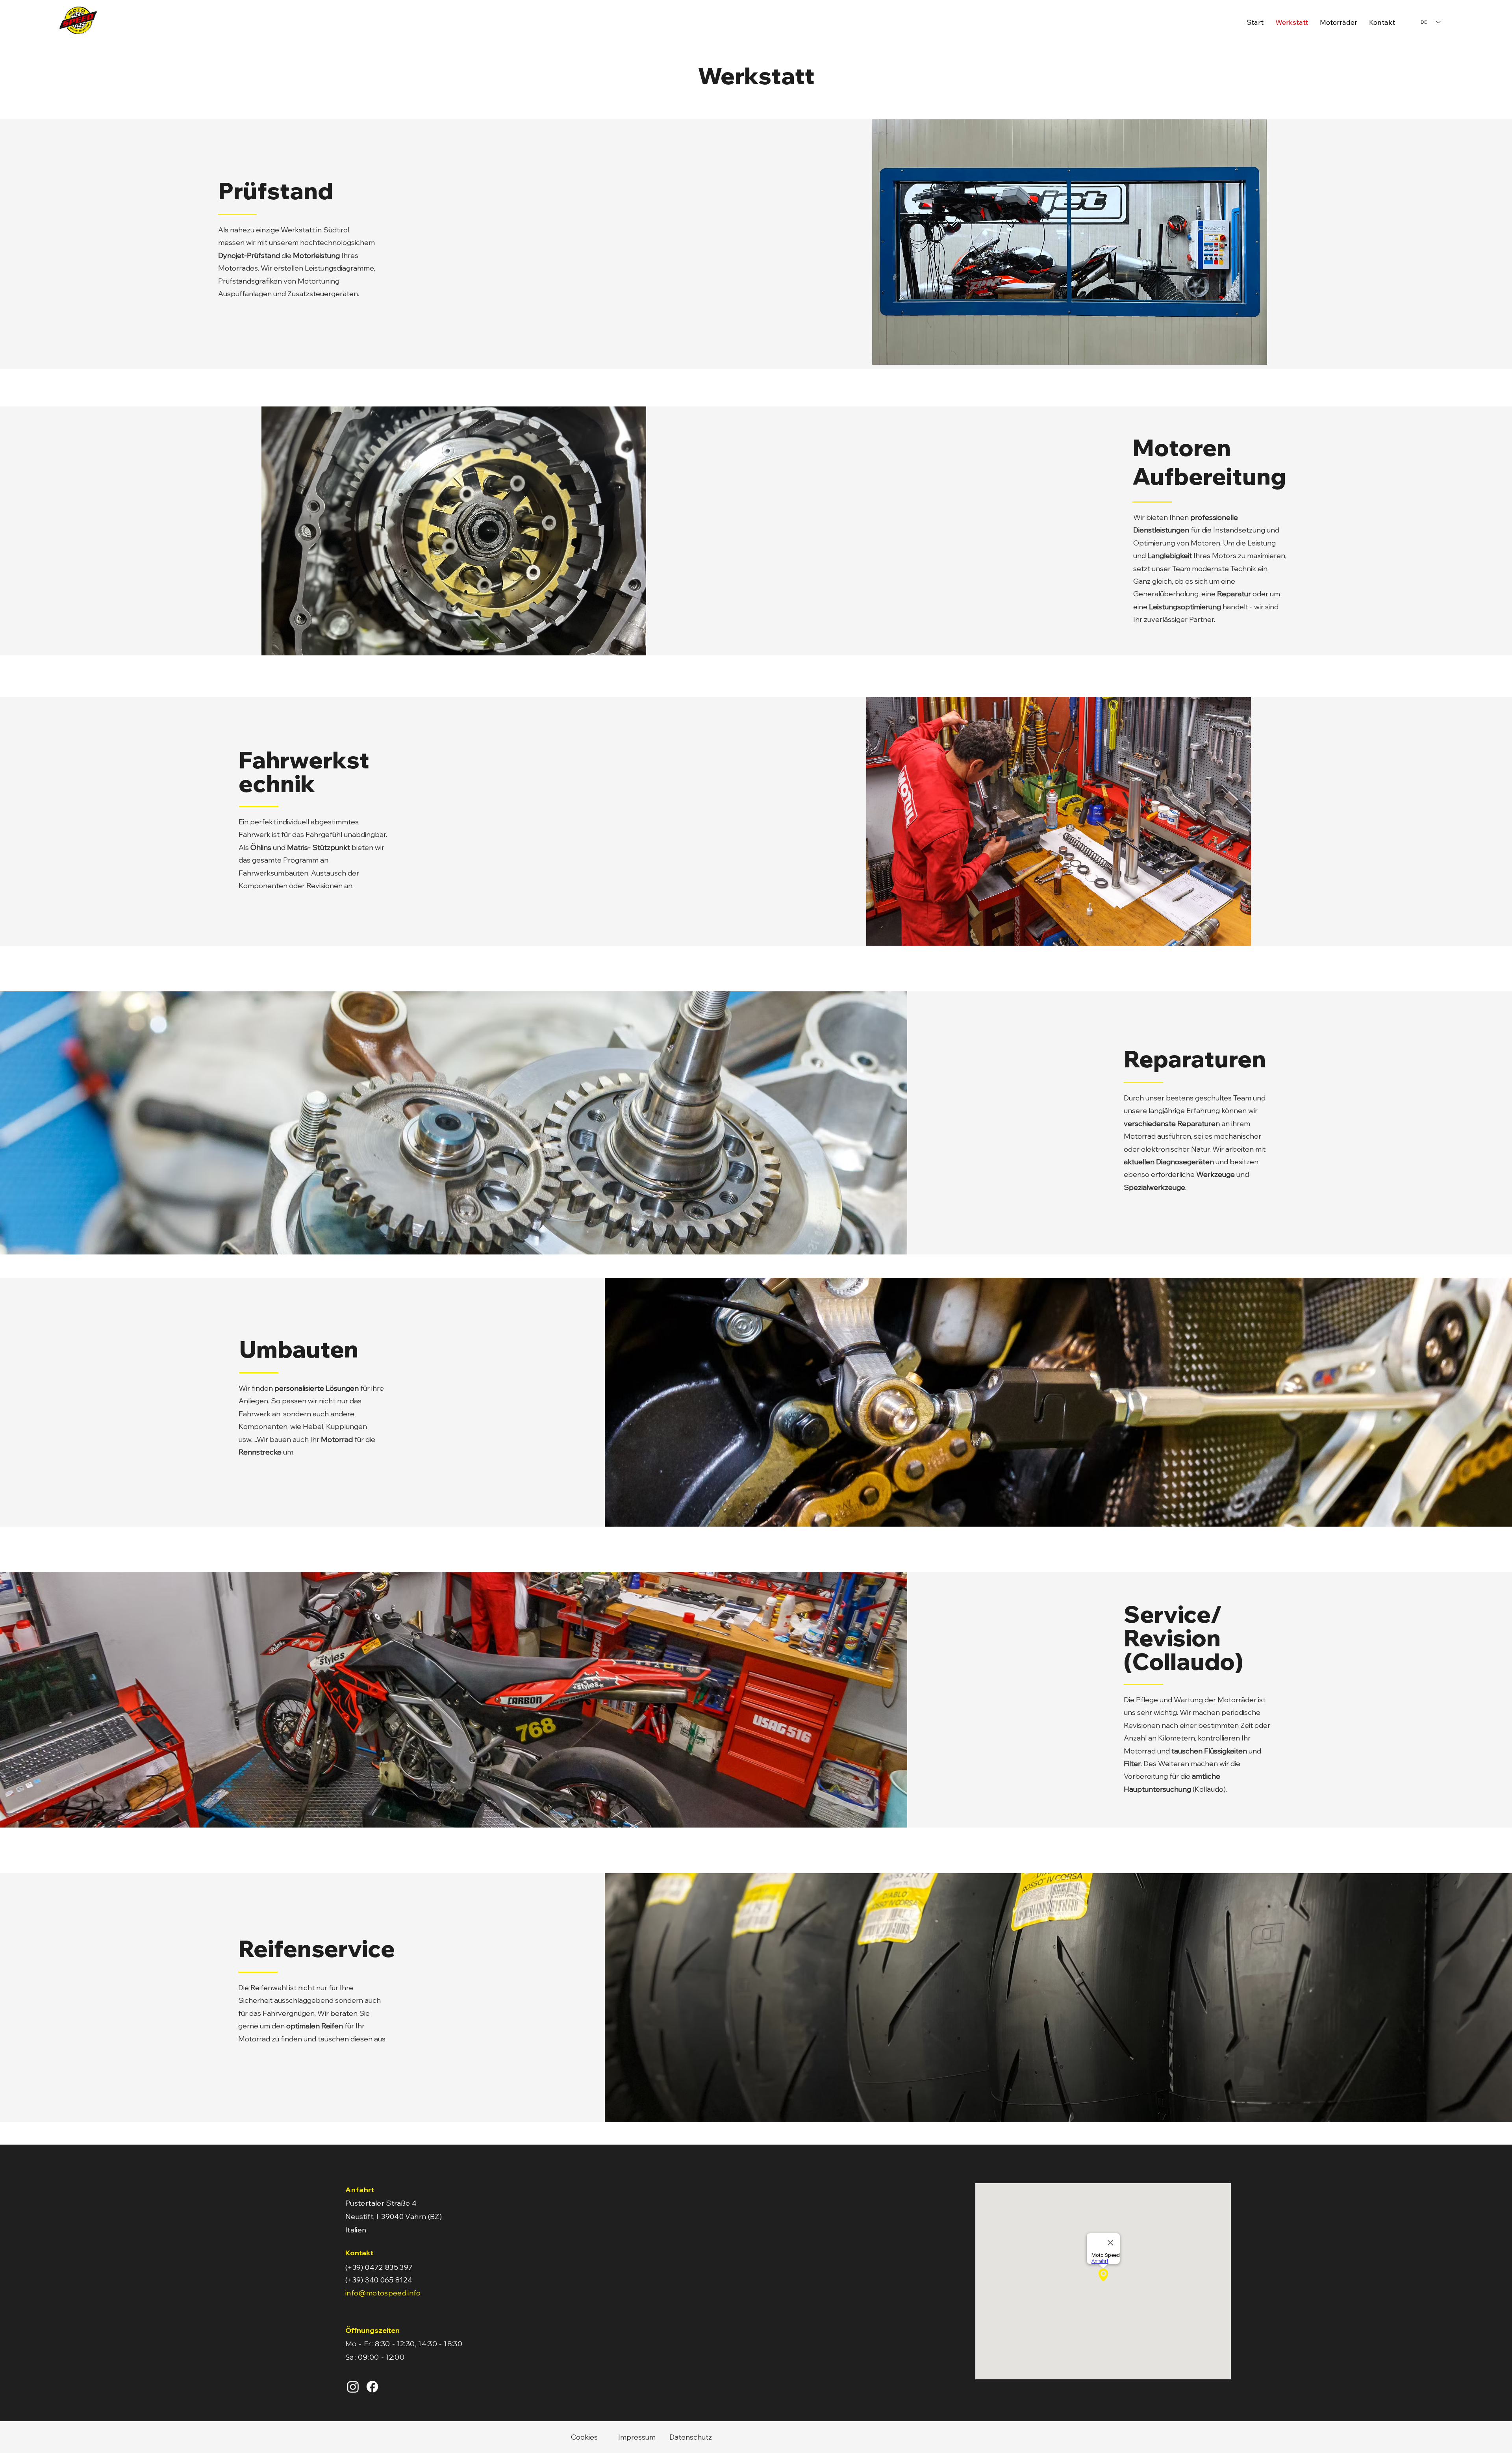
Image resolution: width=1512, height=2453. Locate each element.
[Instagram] (353, 2387)
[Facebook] (372, 2387)
